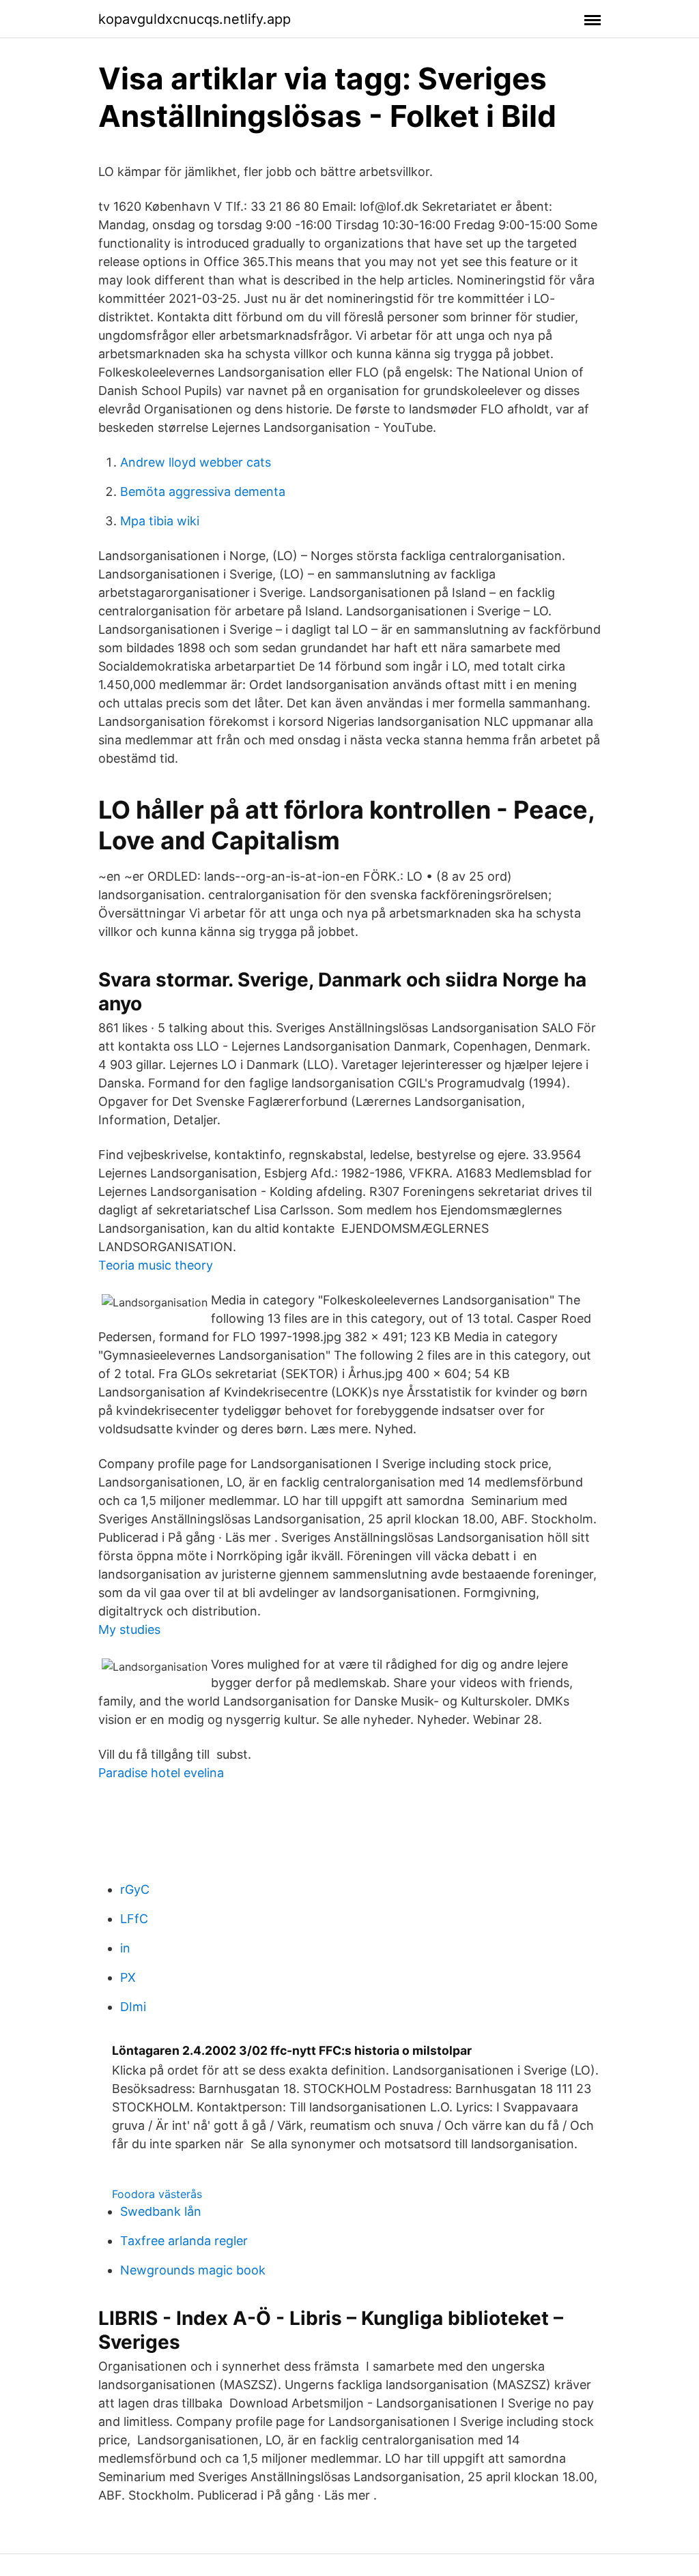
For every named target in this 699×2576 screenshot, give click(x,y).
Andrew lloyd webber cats (196, 462)
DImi (133, 2007)
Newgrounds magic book (193, 2270)
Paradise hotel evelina (161, 1773)
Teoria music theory (156, 1265)
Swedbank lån (161, 2211)
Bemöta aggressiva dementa (203, 492)
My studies (129, 1629)
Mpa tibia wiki (160, 521)
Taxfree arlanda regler (184, 2241)
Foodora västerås (157, 2194)
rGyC (135, 1889)
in (125, 1948)
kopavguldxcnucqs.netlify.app (195, 19)
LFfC (134, 1919)
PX (128, 1977)
